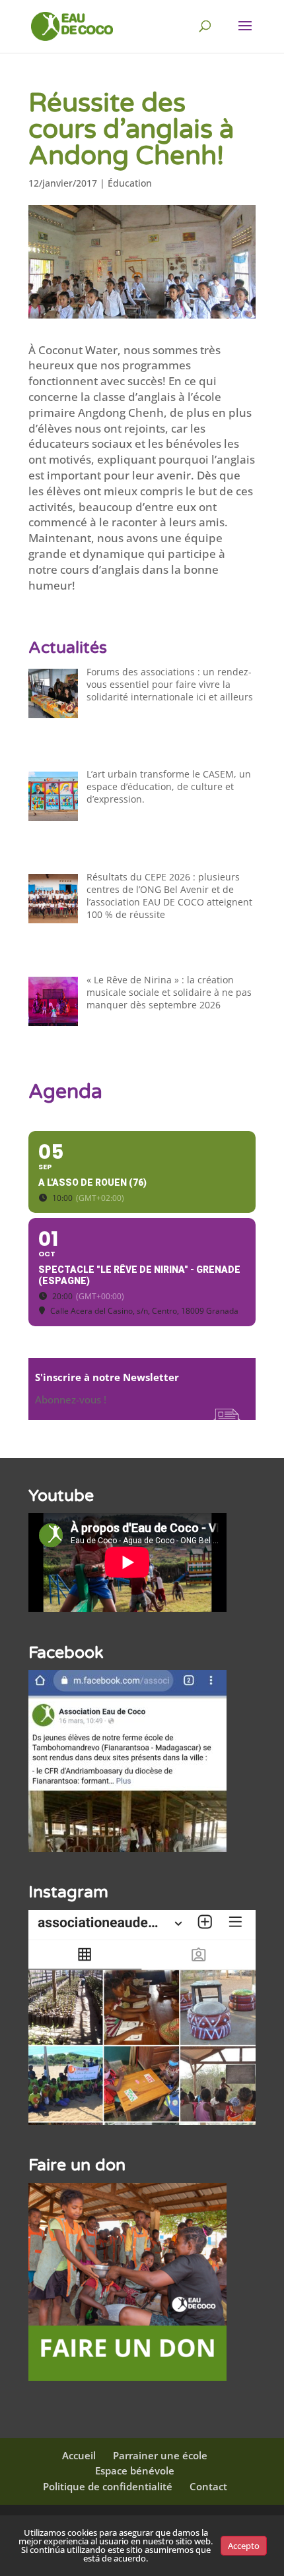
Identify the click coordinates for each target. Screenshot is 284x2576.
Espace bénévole (135, 2470)
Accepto (244, 2546)
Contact (208, 2486)
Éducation (130, 183)
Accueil (79, 2455)
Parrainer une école (160, 2455)
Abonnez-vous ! (71, 1399)
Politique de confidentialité (108, 2486)
